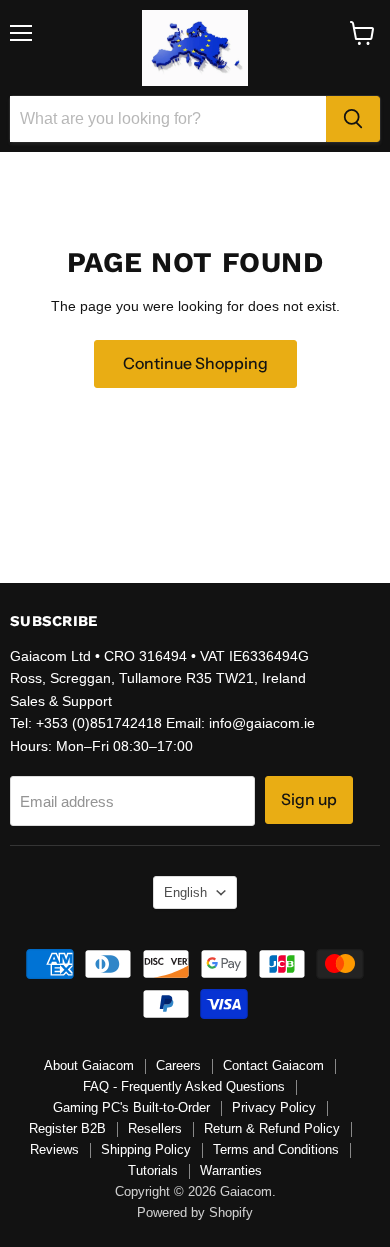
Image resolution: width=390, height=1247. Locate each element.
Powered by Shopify (195, 1212)
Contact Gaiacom (273, 1065)
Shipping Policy (146, 1149)
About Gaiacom (89, 1065)
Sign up (309, 799)
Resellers (155, 1128)
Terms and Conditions (276, 1149)
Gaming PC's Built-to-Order (131, 1107)
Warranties (231, 1170)
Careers (178, 1065)
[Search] (353, 119)
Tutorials (153, 1170)
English (185, 892)
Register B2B (67, 1128)
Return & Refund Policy (272, 1128)
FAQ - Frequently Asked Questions (184, 1086)
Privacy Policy (274, 1107)
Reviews (54, 1149)
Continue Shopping (195, 363)
